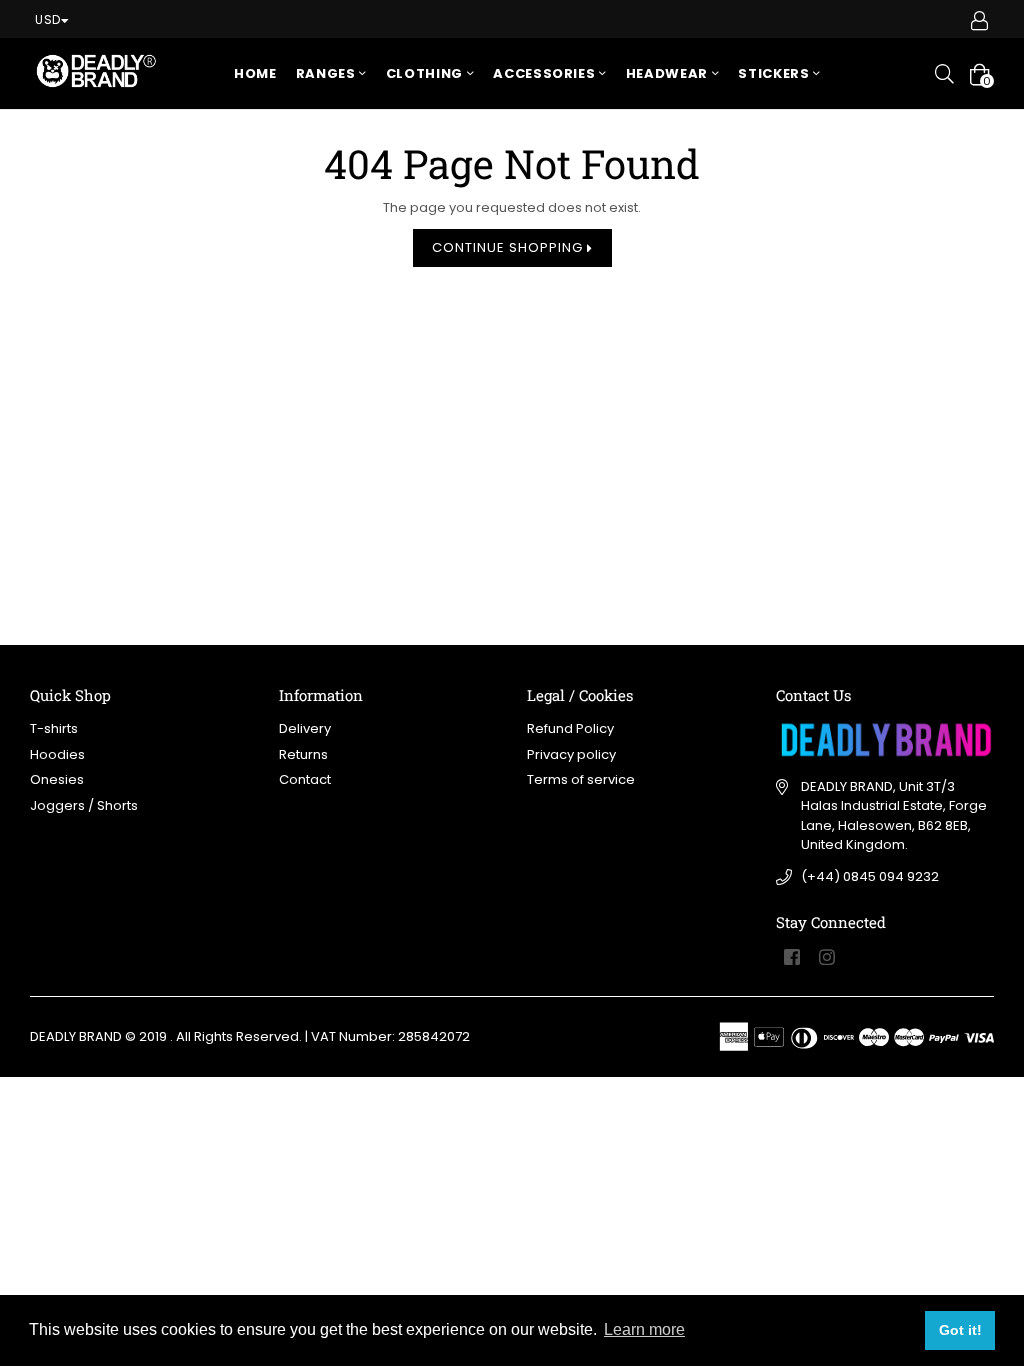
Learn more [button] (644, 1329)
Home (255, 73)
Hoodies (57, 754)
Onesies (57, 779)
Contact (305, 779)
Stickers (775, 73)
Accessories (546, 73)
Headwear (669, 73)
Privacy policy (571, 754)
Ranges (328, 73)
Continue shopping (509, 247)
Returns (303, 754)
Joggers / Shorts (84, 805)
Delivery (305, 728)
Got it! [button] (960, 1330)
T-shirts (54, 728)
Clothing (426, 73)
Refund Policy (570, 728)
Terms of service (581, 779)
